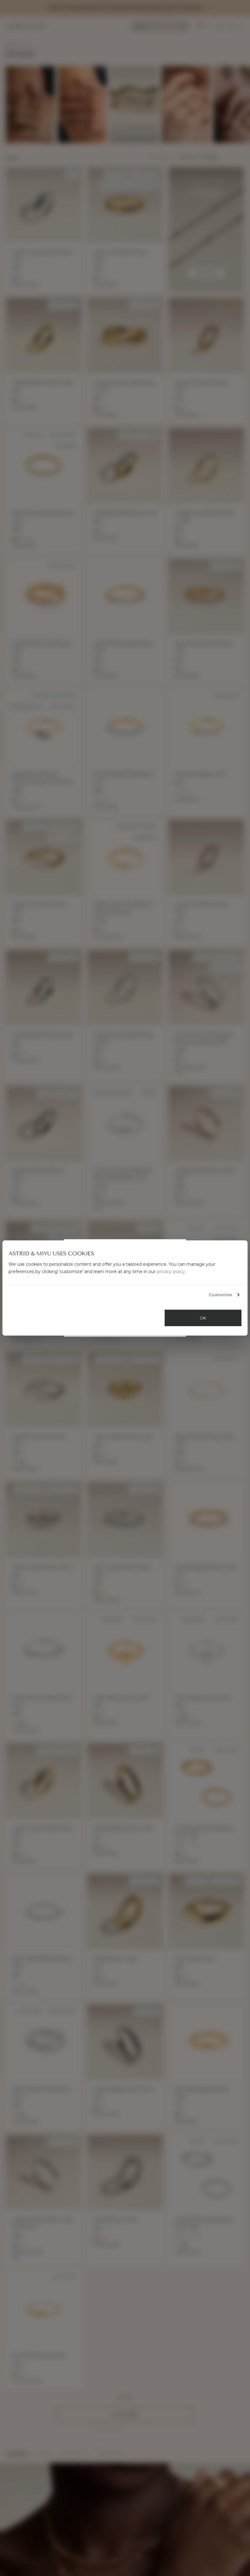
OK (203, 1318)
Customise (221, 1295)
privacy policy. (171, 1272)
